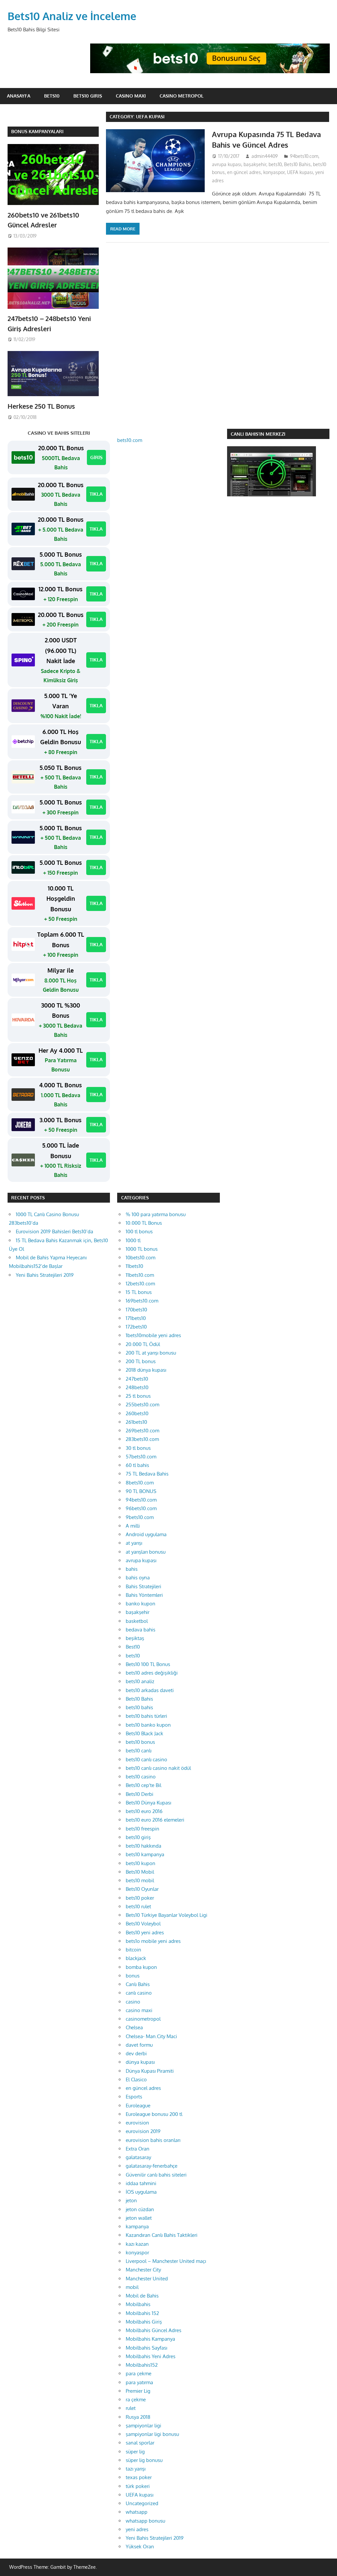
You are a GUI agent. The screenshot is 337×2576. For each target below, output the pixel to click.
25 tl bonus (138, 1396)
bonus (133, 1976)
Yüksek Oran (140, 2547)
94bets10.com (304, 156)
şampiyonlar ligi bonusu (152, 2434)
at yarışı (134, 1543)
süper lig (135, 2452)
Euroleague (138, 2106)
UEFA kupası (300, 172)
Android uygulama (146, 1534)
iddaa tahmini (141, 2183)
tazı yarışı (136, 2469)
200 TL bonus (141, 1361)
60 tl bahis (137, 1465)
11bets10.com (140, 1275)
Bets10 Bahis (297, 164)
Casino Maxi (131, 96)
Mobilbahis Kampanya (150, 2339)
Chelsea (134, 2027)
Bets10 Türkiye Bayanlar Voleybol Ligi (167, 1915)
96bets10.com (141, 1508)
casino (133, 2002)
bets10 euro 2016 (144, 1811)
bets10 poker (140, 1898)
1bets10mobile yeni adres (153, 1335)
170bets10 (136, 1310)
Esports (134, 2097)
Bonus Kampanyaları (37, 131)
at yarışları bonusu (146, 1552)
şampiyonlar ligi (143, 2426)
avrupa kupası (227, 164)
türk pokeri (138, 2486)
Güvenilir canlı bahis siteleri (156, 2175)
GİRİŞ (96, 457)
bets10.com (130, 440)
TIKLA (96, 494)
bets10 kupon (141, 1863)
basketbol (137, 1621)
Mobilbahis (138, 2304)
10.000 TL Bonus (144, 1223)
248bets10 (137, 1387)
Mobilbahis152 (142, 2365)
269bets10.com (143, 1431)
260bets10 (137, 1413)
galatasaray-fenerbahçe (152, 2166)
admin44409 (265, 156)
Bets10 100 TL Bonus (148, 1664)
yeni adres (137, 2529)
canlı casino (139, 1993)
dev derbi (136, 2053)
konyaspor (274, 172)
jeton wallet (139, 2218)
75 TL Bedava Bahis (147, 1474)
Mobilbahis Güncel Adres (154, 2330)
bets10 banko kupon (148, 1725)
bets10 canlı (139, 1751)
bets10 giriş (138, 1837)
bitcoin (133, 1950)
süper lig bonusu (144, 2460)
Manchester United (147, 2279)
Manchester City (143, 2270)
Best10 (133, 1647)
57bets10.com (141, 1457)
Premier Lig (138, 2391)
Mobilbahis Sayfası (146, 2348)
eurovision (137, 2123)
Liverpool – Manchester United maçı (166, 2261)
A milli (133, 1526)
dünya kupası (140, 2062)
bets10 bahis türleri (146, 1716)
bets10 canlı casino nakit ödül (158, 1768)
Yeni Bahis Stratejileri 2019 (45, 1275)
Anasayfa (19, 96)
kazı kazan (137, 2244)
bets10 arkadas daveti (150, 1690)
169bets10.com (142, 1301)
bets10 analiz (140, 1681)
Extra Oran (138, 2149)
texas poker (139, 2477)
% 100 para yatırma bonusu (156, 1214)
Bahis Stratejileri (143, 1586)
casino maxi (139, 2010)
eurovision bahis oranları (153, 2140)
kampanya (137, 2226)
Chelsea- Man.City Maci (151, 2036)
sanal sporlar (140, 2443)
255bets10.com (143, 1405)
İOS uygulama (141, 2192)
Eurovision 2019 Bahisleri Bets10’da (54, 1231)
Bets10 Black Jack (144, 1733)
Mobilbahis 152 (142, 2313)
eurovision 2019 (143, 2131)
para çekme (139, 2373)
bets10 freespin (143, 1829)
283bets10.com (142, 1439)
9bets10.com (140, 1517)
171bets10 (136, 1318)
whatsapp (137, 2512)
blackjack (136, 1958)
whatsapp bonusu (145, 2521)
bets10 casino (141, 1777)
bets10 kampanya (145, 1854)
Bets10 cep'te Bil (143, 1785)
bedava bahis (141, 1630)
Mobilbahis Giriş (144, 2322)
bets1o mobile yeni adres (153, 1941)
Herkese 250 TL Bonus (41, 406)
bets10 (275, 164)
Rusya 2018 (138, 2417)
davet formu (139, 2045)
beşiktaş (135, 1638)
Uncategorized (142, 2503)
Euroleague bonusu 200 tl (154, 2114)
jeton (131, 2200)
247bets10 (137, 1379)
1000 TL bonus (142, 1249)
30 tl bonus (138, 1448)
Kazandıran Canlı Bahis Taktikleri (162, 2235)
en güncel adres (244, 172)
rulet (131, 2408)
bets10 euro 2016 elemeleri (155, 1820)
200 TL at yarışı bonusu (151, 1353)
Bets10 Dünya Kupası (148, 1803)
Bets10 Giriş (88, 96)
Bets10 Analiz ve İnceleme (72, 16)
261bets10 (136, 1422)
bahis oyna (138, 1578)
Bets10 (52, 96)
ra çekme (136, 2400)
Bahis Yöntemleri (144, 1595)
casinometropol (143, 2019)
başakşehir (255, 164)
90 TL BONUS (141, 1491)
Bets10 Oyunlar (142, 1889)
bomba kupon (141, 1967)
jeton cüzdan (140, 2209)
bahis (132, 1569)
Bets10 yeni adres (145, 1932)
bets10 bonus (140, 1742)
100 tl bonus (139, 1231)
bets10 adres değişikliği (152, 1673)
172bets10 (136, 1327)
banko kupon (141, 1604)
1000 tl (133, 1240)
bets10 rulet (138, 1906)
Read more (123, 229)
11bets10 (134, 1266)
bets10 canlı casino (146, 1759)
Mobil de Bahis (142, 2296)
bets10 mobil (140, 1880)
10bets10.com (141, 1258)
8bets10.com (140, 1483)
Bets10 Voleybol (143, 1924)
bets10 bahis (139, 1707)
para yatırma (139, 2382)
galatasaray (138, 2157)
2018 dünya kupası (146, 1370)
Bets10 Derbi (140, 1794)
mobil (132, 2287)
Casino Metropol (181, 96)
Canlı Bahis (138, 1984)
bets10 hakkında (143, 1846)
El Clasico (136, 2079)
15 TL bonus (139, 1292)
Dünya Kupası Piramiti (150, 2071)
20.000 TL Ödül (143, 1344)
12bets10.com (140, 1284)
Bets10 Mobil (140, 1872)
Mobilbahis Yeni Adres (151, 2356)
